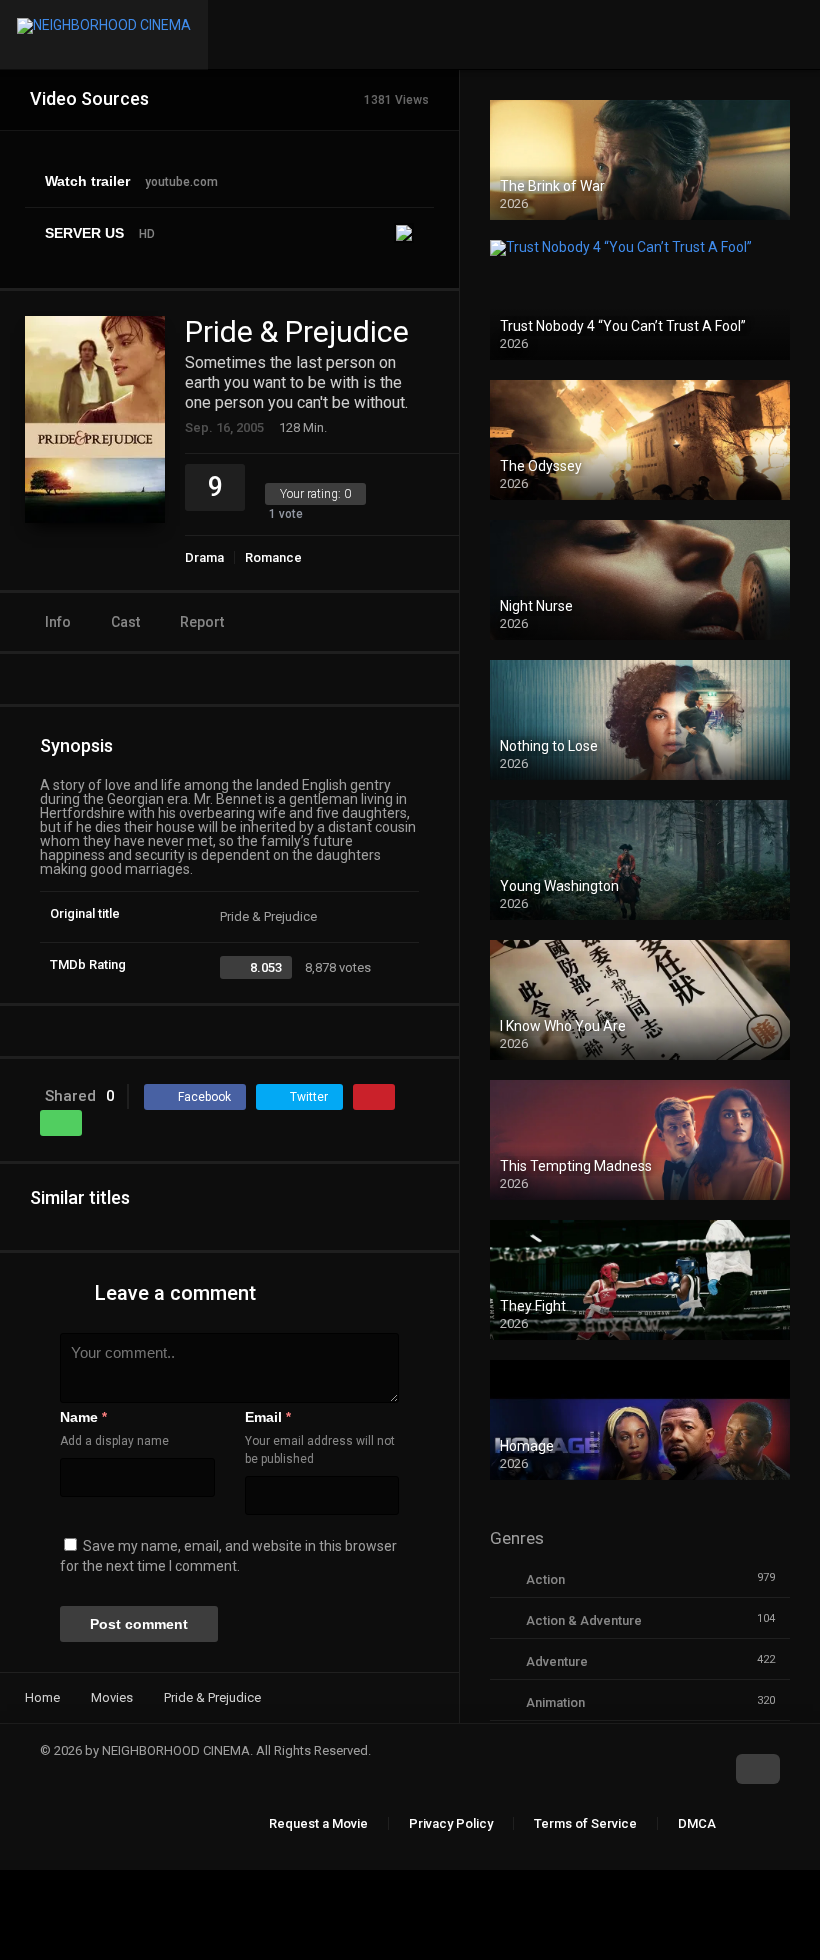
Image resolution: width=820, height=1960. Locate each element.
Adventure (557, 1661)
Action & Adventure (584, 1620)
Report (202, 622)
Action (545, 1579)
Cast (125, 622)
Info (58, 622)
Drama (204, 557)
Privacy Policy (451, 1823)
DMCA (697, 1823)
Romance (273, 557)
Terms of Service (585, 1823)
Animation (555, 1702)
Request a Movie (318, 1823)
